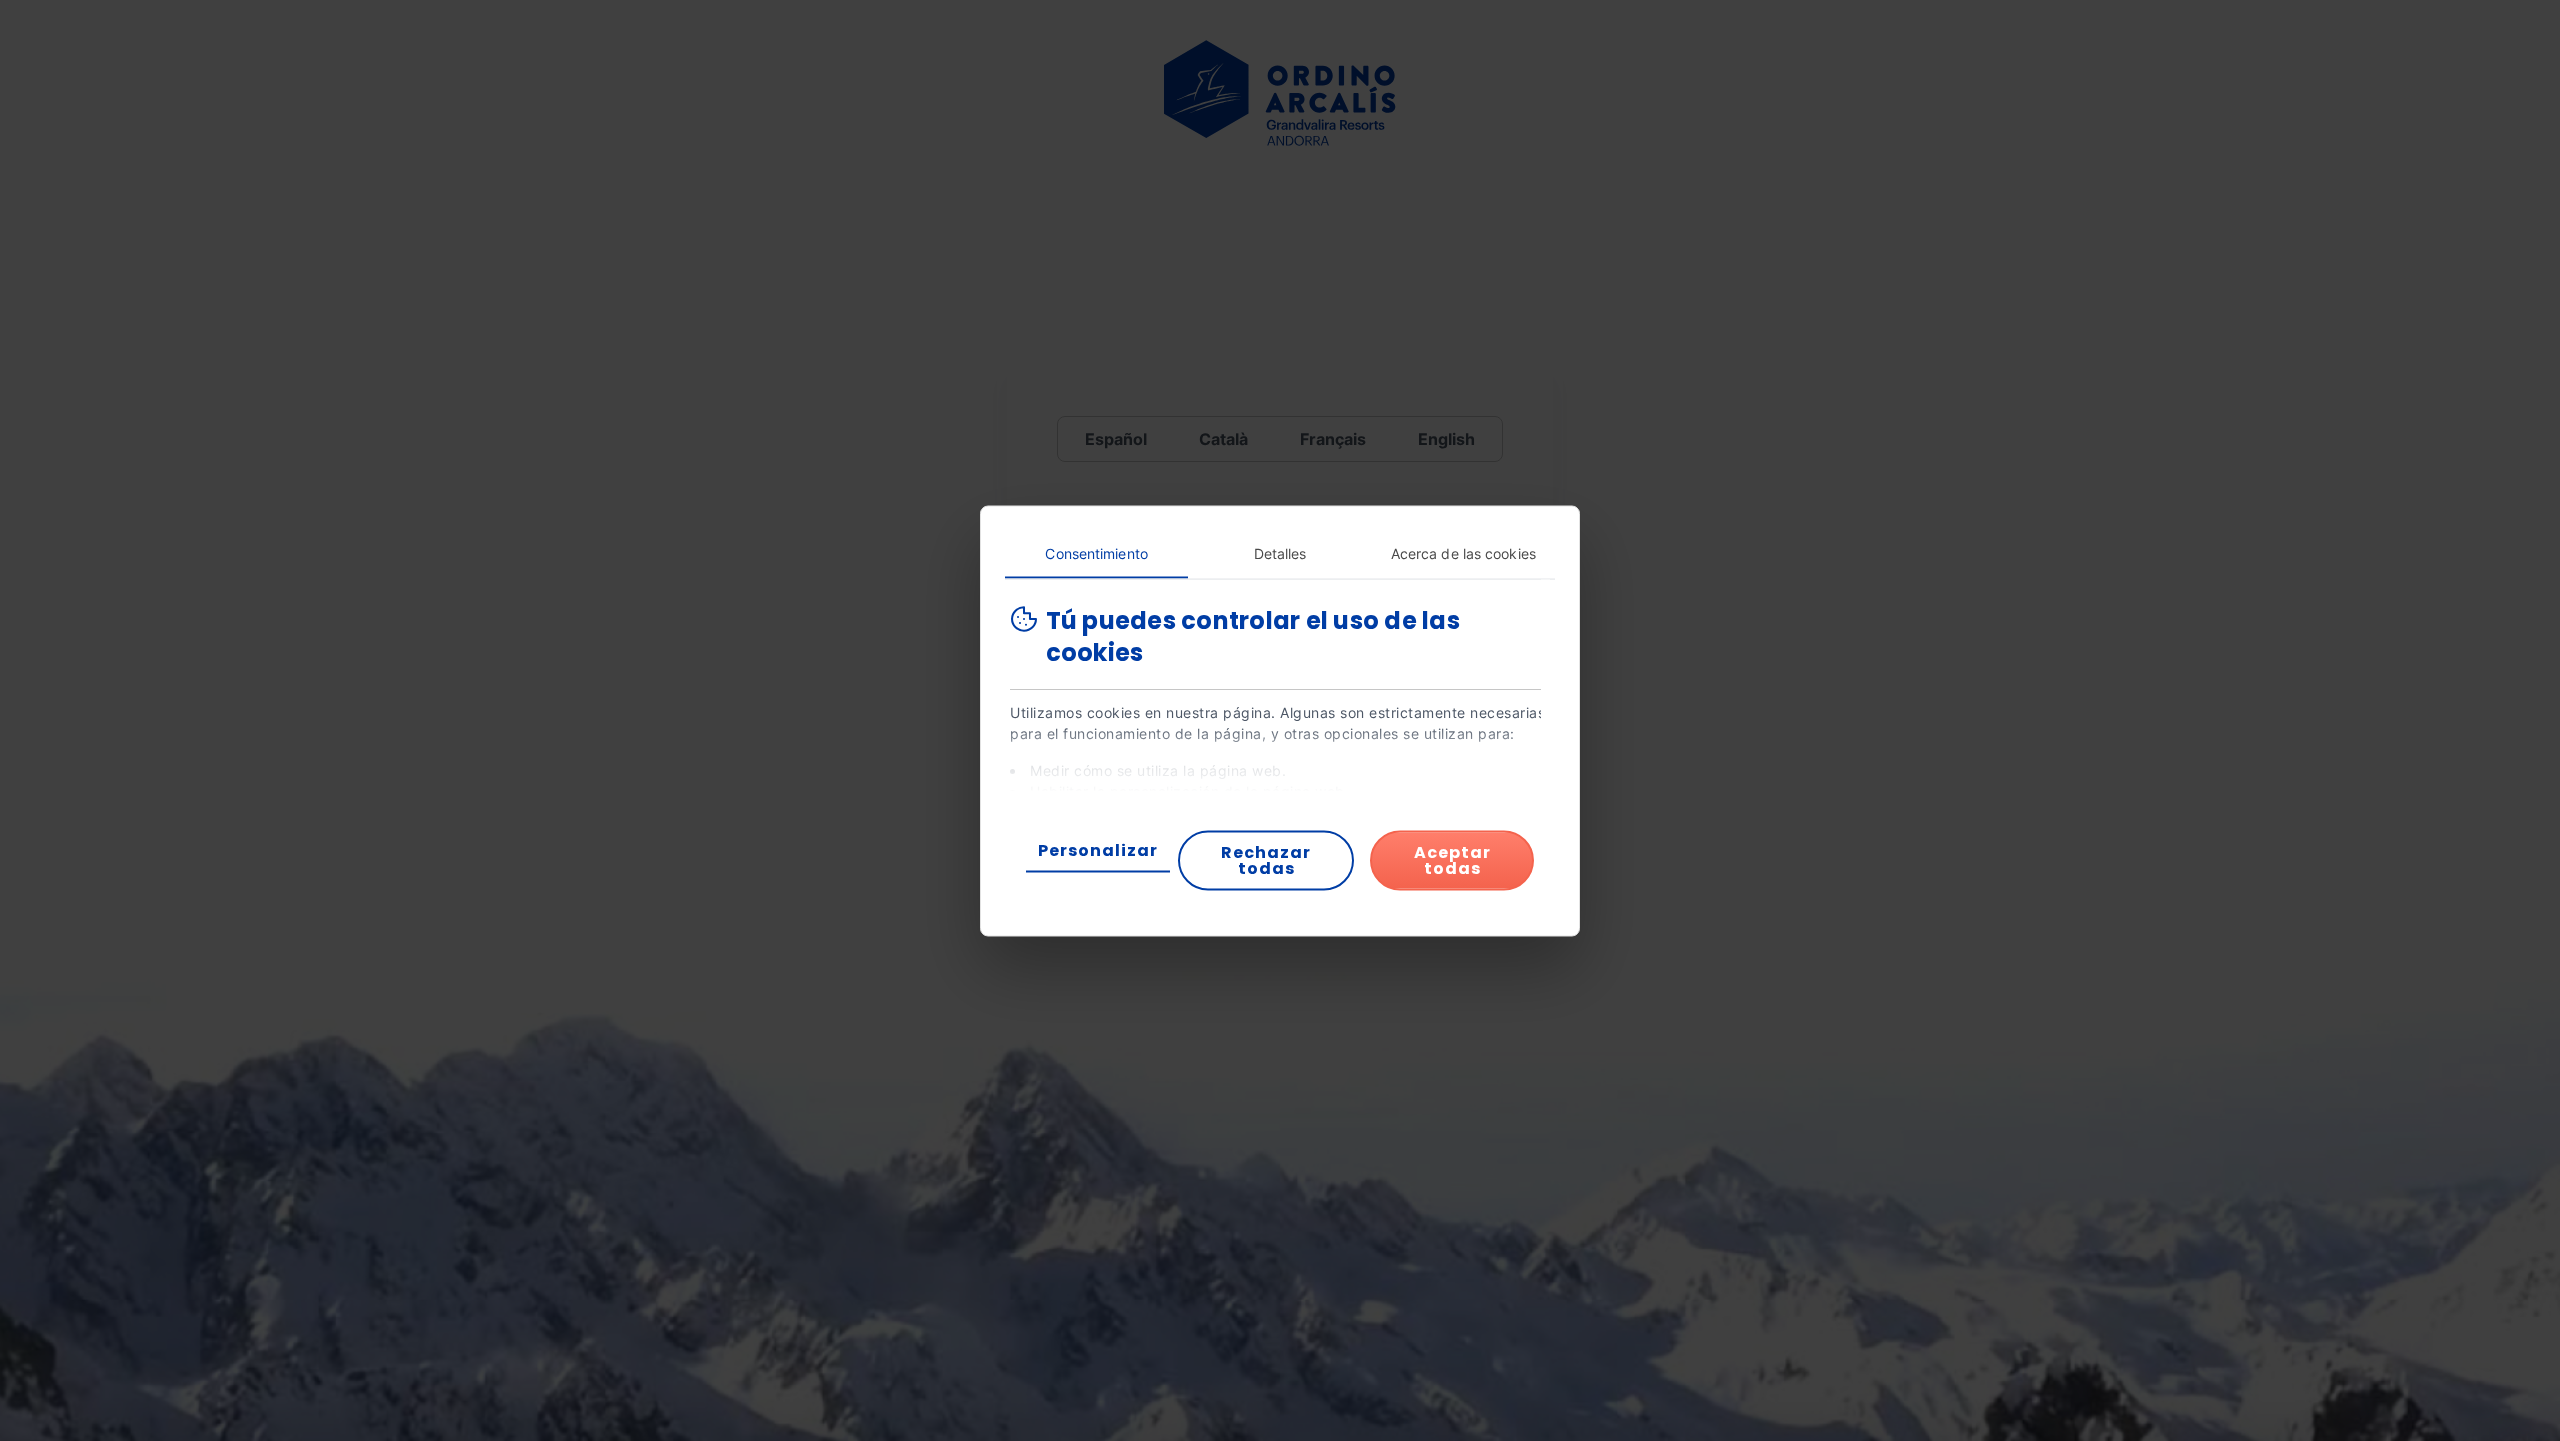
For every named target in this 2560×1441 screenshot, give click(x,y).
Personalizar (1098, 849)
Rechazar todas (1266, 859)
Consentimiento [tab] (1096, 552)
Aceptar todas (1452, 859)
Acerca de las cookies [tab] (1463, 552)
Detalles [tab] (1280, 552)
